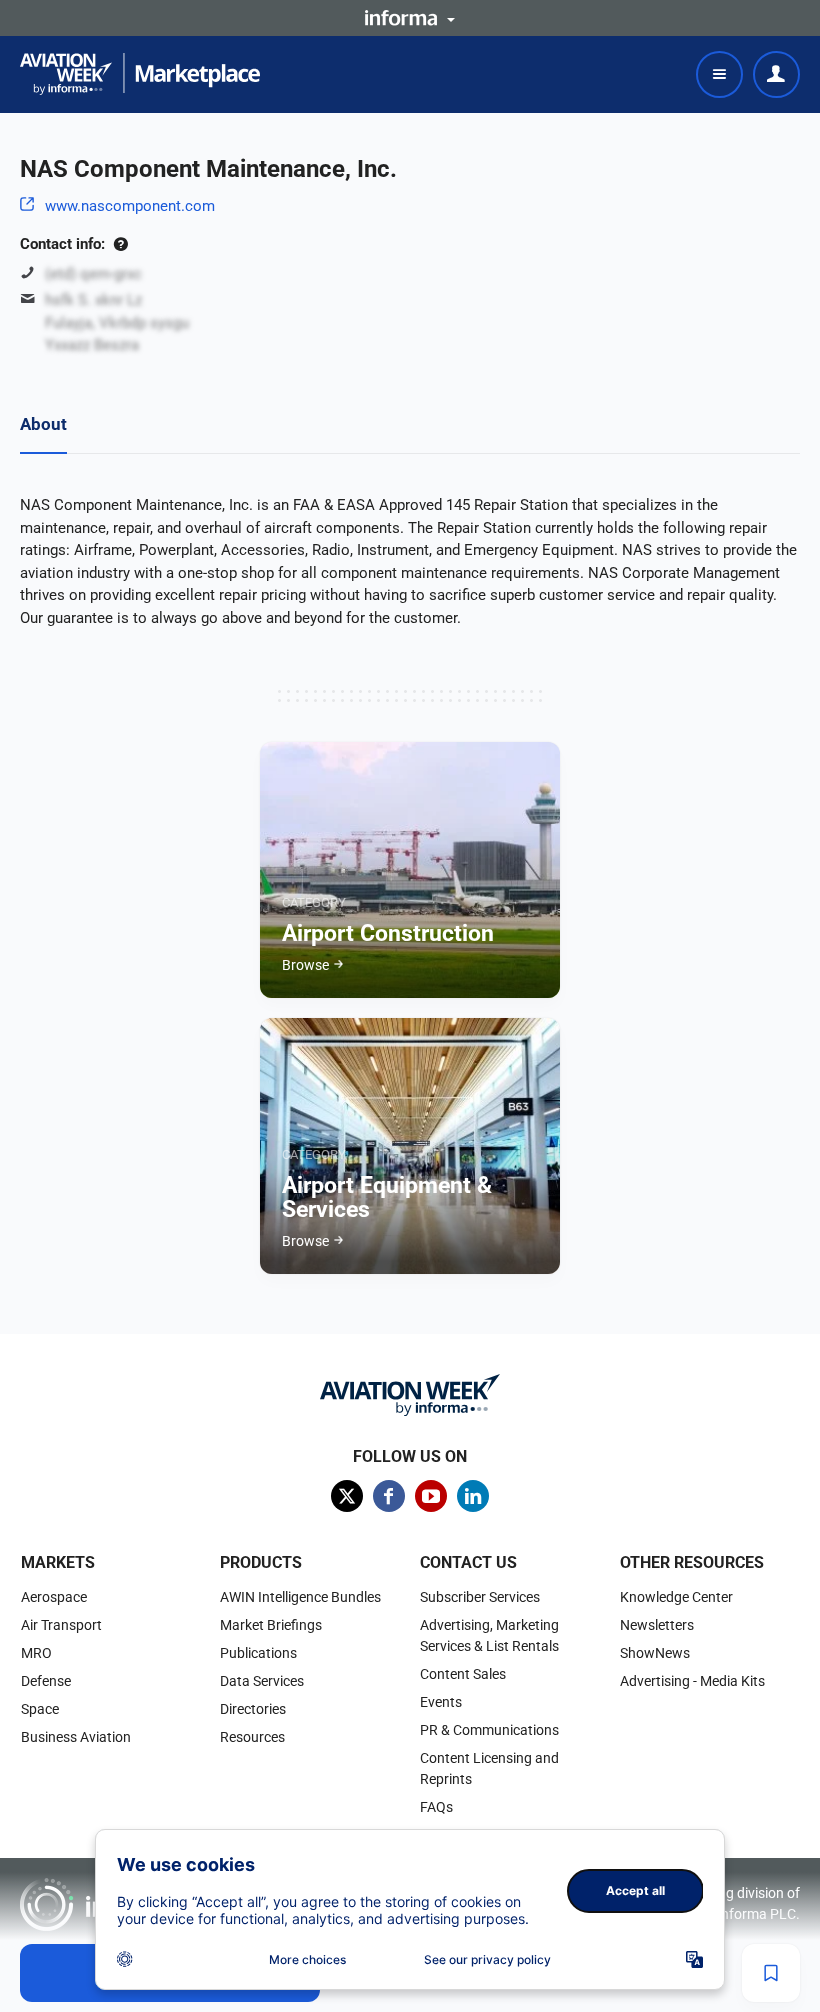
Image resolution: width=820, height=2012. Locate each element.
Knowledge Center (676, 1597)
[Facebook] (389, 1496)
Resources (252, 1737)
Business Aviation (76, 1737)
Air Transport (61, 1625)
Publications (258, 1653)
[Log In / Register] (776, 74)
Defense (46, 1681)
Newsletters (657, 1625)
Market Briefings (271, 1625)
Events (441, 1702)
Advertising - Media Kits (692, 1681)
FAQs (436, 1807)
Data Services (262, 1681)
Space (40, 1709)
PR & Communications (489, 1730)
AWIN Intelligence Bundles (300, 1597)
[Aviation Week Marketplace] (140, 74)
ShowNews (655, 1653)
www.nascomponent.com (130, 206)
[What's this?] (120, 244)
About (43, 424)
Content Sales (463, 1674)
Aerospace (54, 1597)
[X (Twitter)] (347, 1496)
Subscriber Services (480, 1597)
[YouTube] (431, 1496)
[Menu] (719, 74)
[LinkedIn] (473, 1496)
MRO (36, 1653)
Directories (253, 1709)
